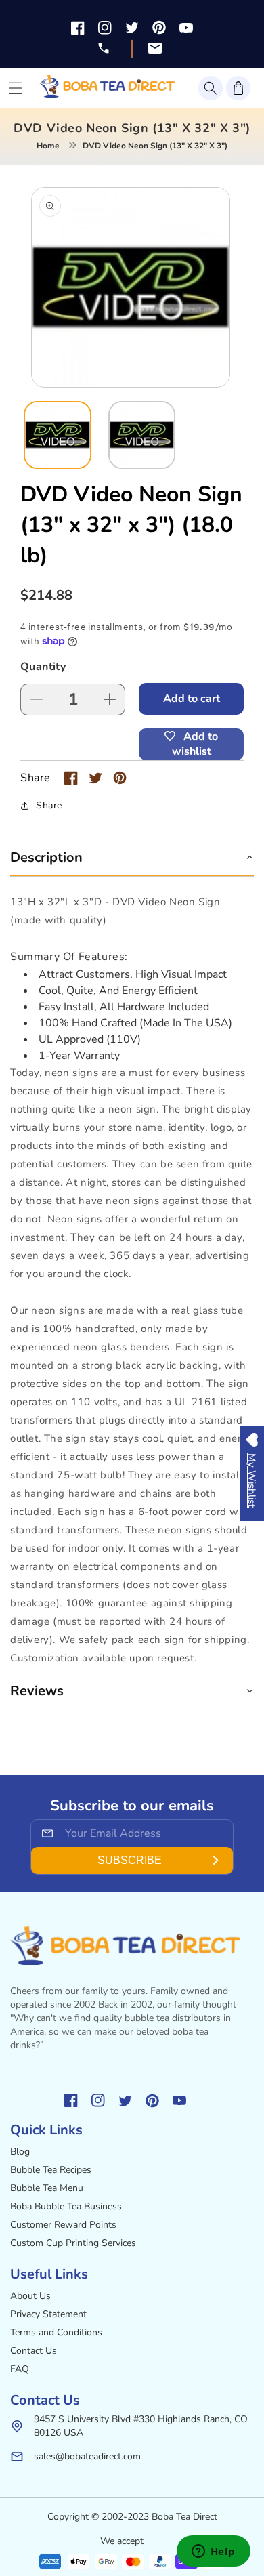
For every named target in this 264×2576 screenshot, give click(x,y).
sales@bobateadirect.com (87, 2456)
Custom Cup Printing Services (73, 2243)
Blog (20, 2152)
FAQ (20, 2369)
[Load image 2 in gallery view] (142, 435)
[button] (211, 88)
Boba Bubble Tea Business (66, 2206)
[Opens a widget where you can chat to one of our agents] (213, 2552)
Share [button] (49, 805)
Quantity (43, 667)
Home (48, 146)
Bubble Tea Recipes (51, 2170)
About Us (30, 2296)
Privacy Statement (48, 2314)
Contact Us (34, 2351)
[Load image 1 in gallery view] (58, 435)
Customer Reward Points (63, 2225)
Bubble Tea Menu (47, 2188)
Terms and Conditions (56, 2332)
